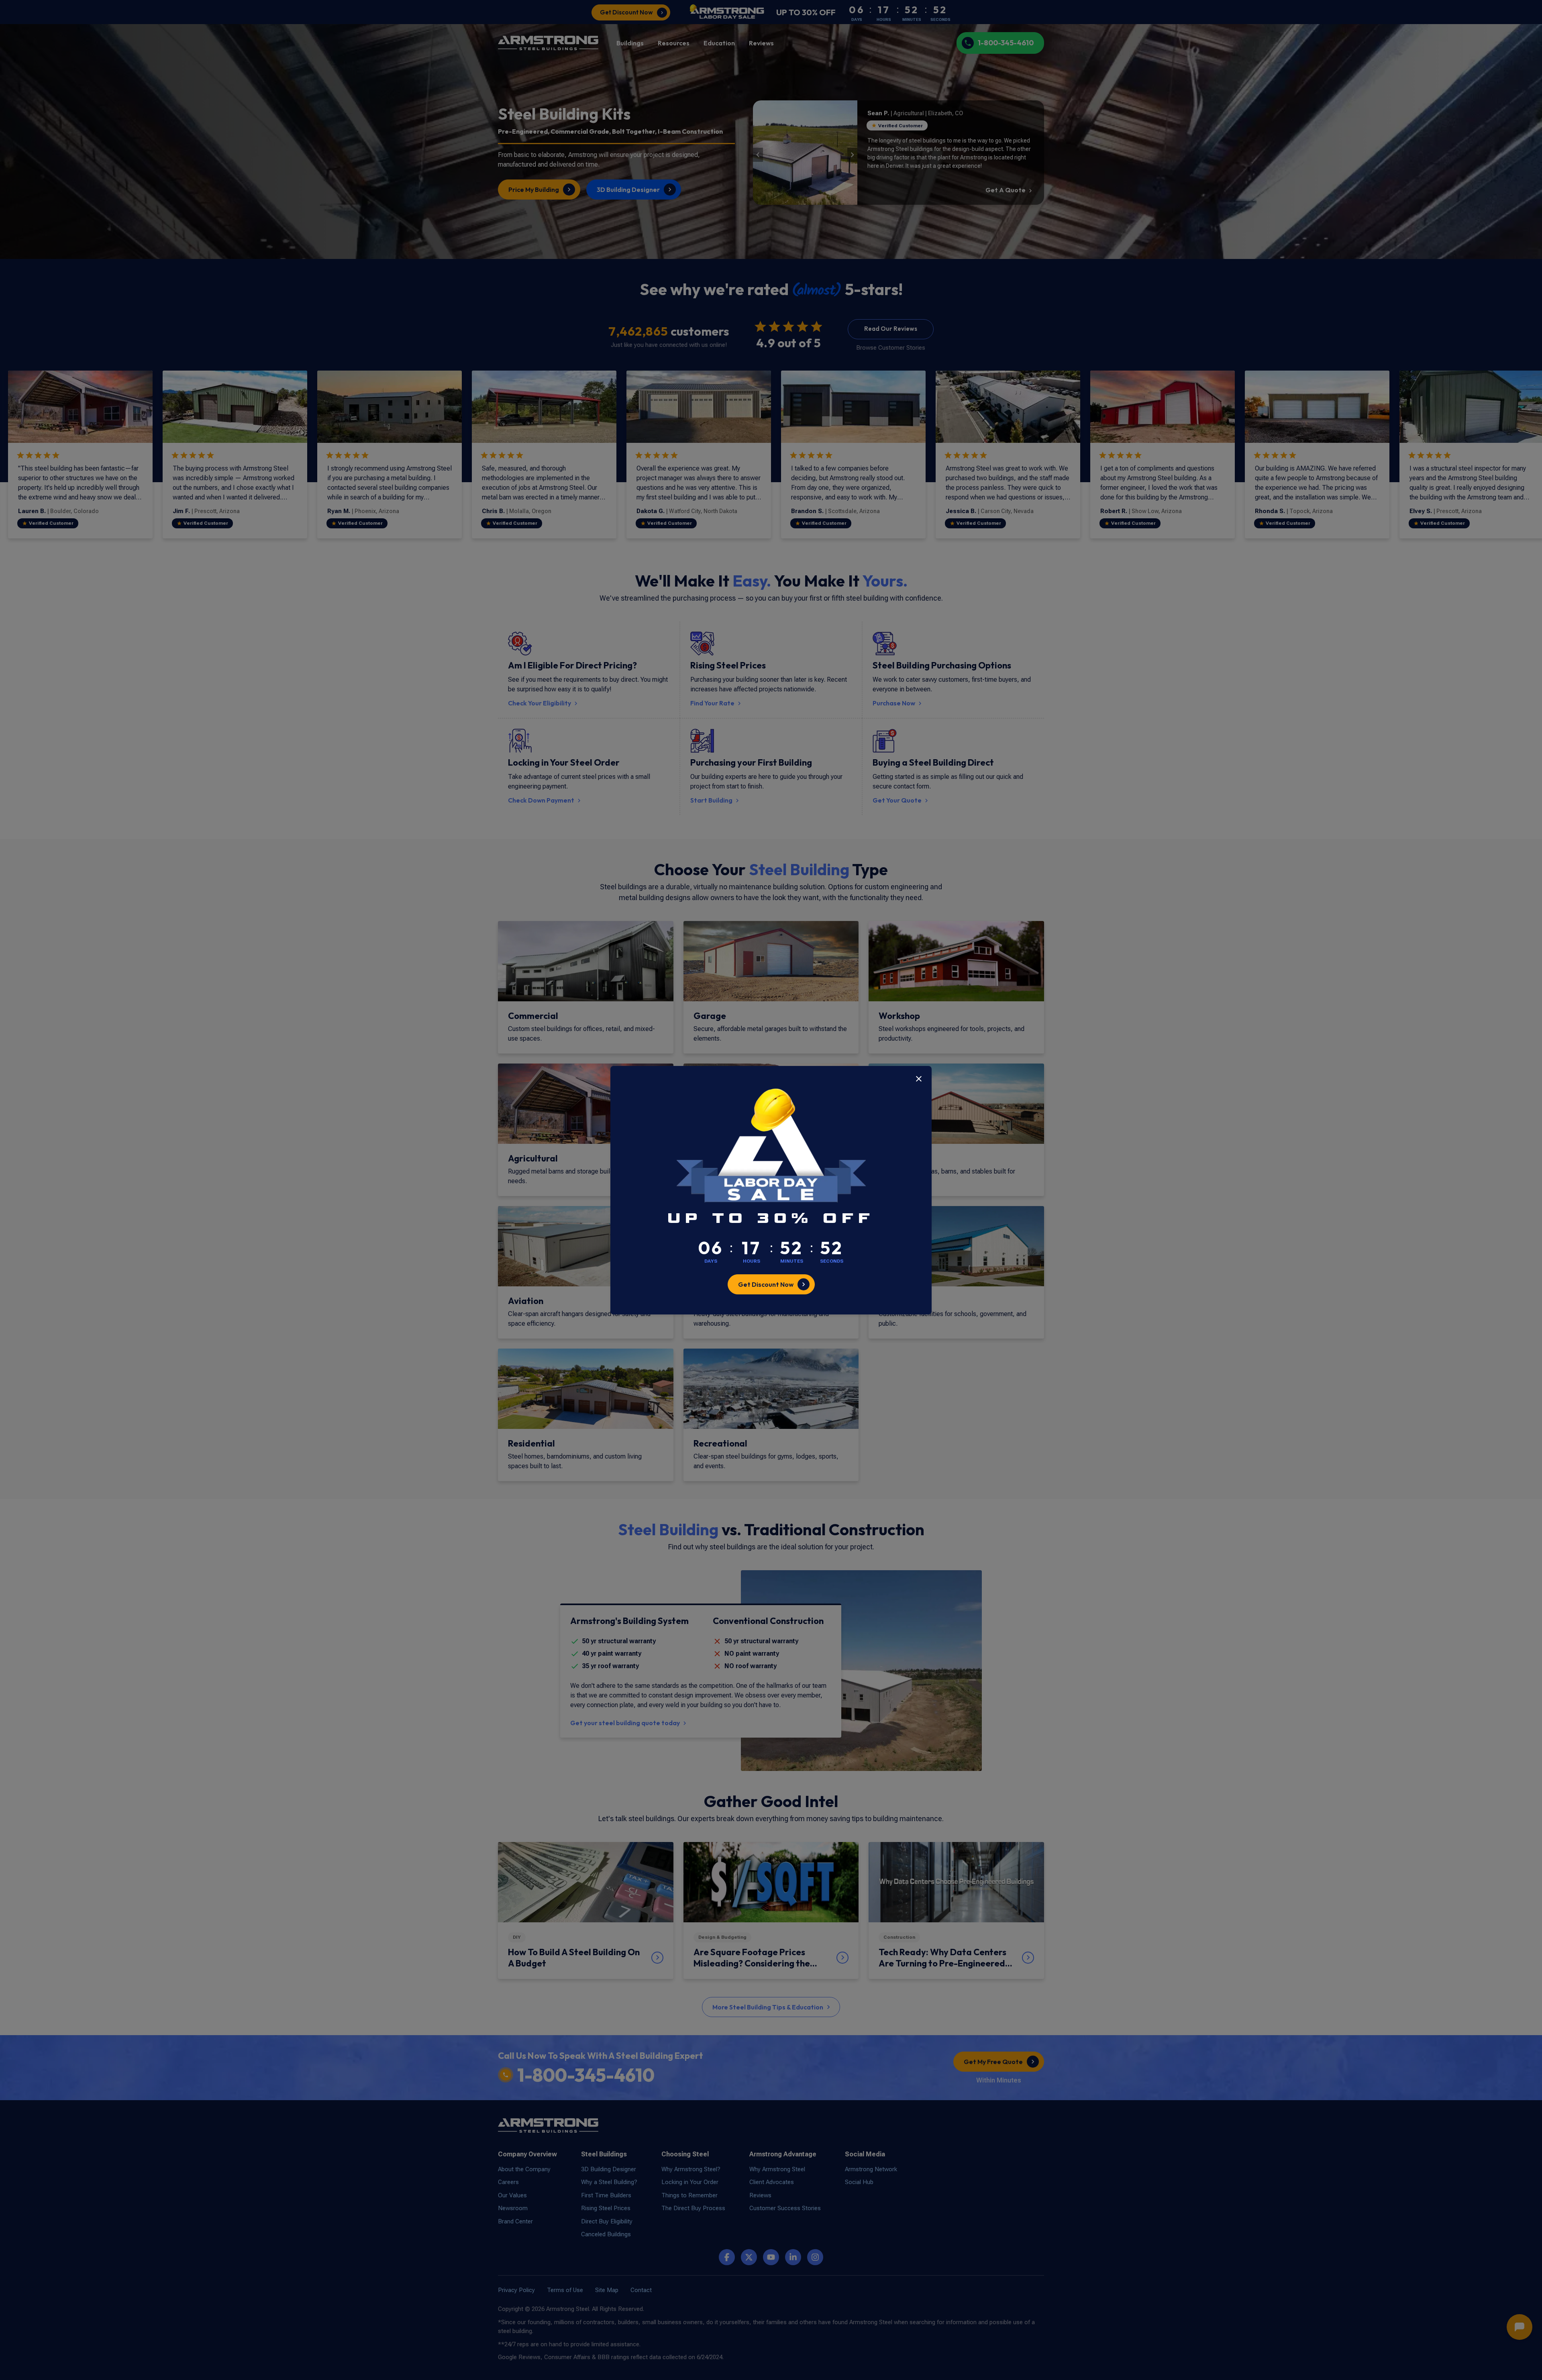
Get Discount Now (766, 1284)
